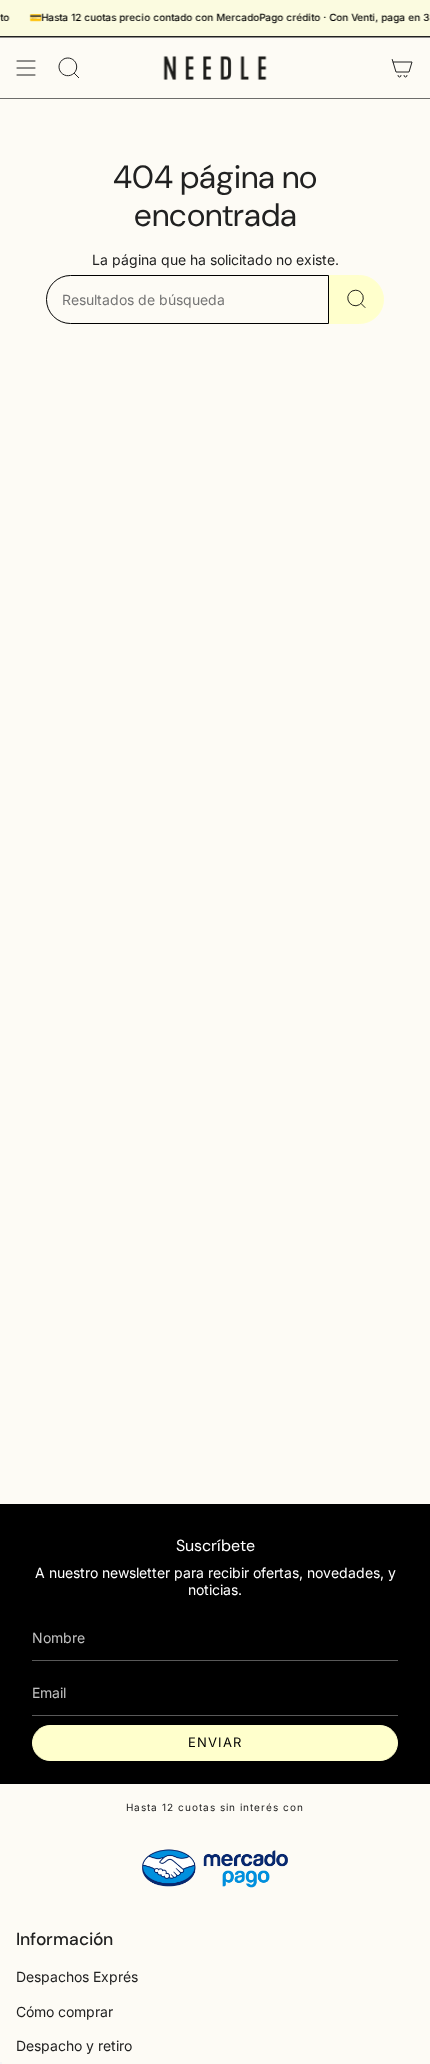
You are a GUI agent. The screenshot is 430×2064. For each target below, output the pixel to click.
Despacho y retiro (74, 2045)
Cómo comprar (64, 2011)
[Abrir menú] (26, 68)
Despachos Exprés (77, 1976)
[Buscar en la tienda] (356, 299)
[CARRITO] (402, 68)
